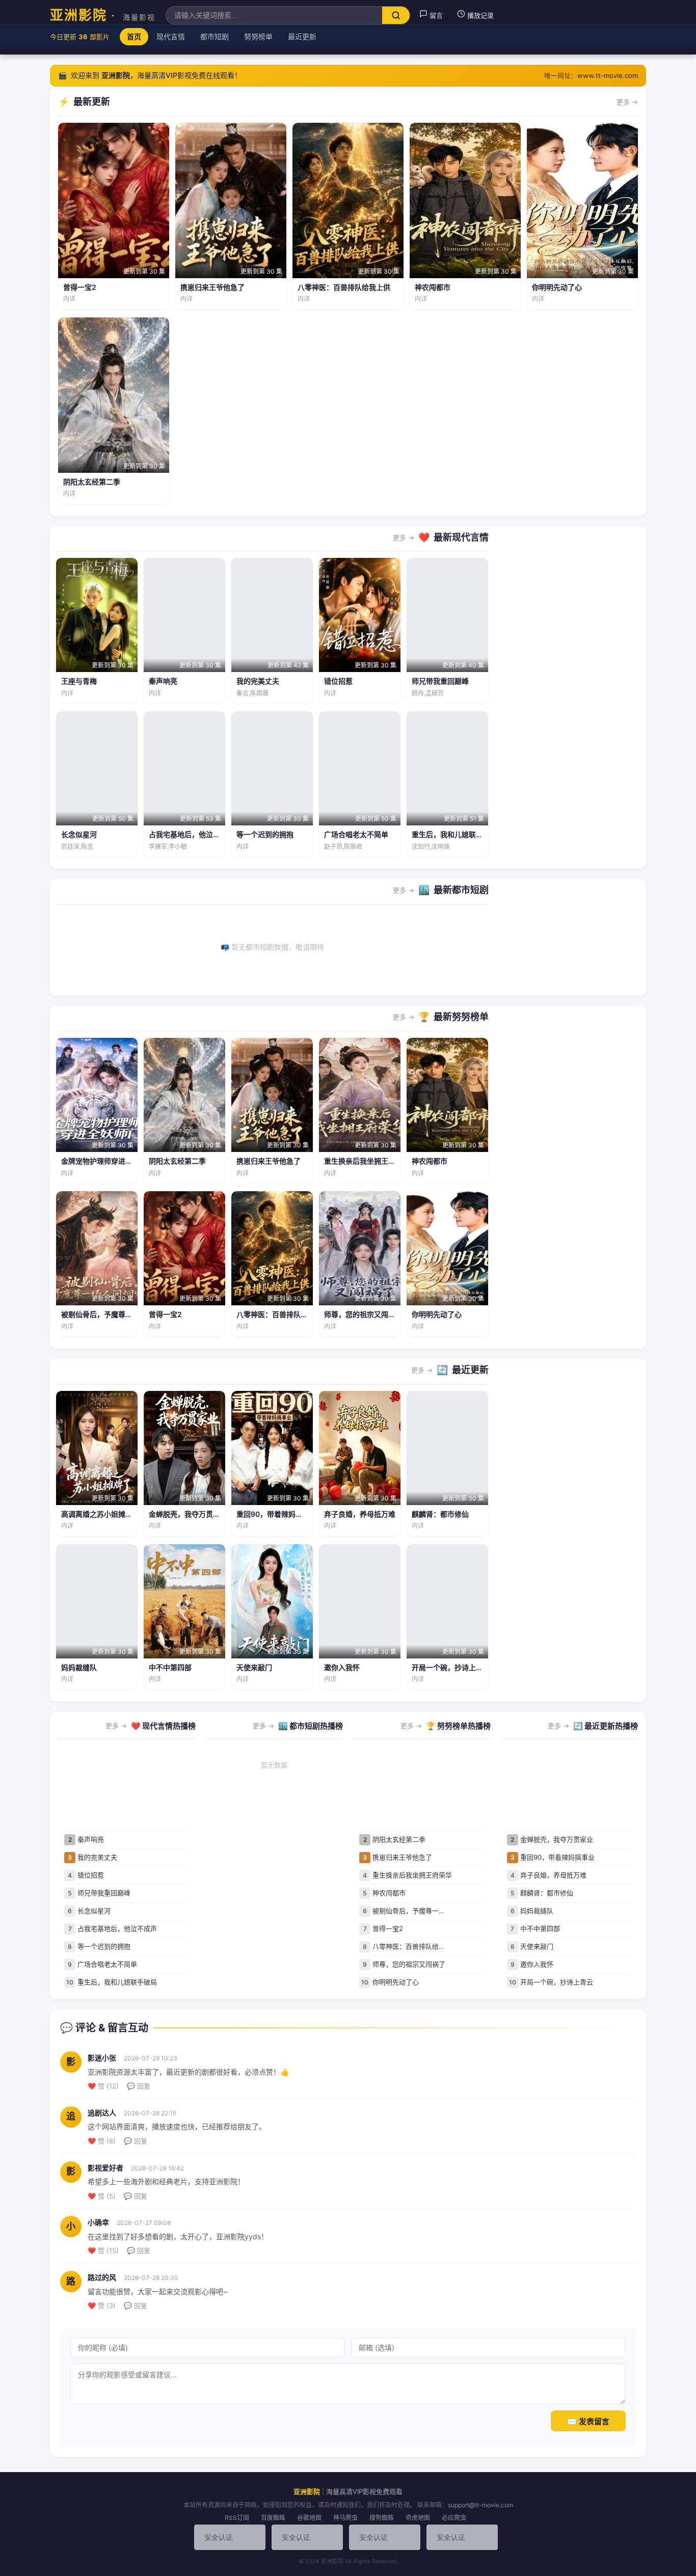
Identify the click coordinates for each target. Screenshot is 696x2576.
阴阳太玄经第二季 (92, 482)
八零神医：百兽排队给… (404, 1946)
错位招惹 (338, 681)
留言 (435, 15)
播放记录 (479, 15)
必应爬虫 (454, 2518)
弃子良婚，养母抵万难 (360, 1514)
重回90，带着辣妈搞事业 (277, 1514)
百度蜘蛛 (273, 2518)
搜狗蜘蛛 (382, 2518)
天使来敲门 (254, 1667)
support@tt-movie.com (480, 2505)
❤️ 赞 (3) (102, 2305)
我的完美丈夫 (258, 681)
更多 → (627, 102)
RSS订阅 (237, 2518)
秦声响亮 (163, 681)
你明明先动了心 (557, 287)
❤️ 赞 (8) (102, 2141)
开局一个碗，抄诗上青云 (451, 1667)
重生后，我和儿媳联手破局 (454, 834)
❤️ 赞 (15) (103, 2250)
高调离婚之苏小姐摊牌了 (100, 1514)
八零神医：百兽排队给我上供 (344, 287)
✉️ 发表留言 (588, 2421)
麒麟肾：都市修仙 (440, 1514)
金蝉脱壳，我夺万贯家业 (188, 1514)
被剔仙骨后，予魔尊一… (404, 1911)
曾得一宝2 (80, 287)
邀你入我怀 (342, 1667)
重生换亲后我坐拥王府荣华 (367, 1161)
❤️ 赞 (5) (102, 2196)
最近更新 (470, 1370)
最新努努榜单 (461, 1017)
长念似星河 (79, 834)
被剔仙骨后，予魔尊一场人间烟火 (115, 1314)
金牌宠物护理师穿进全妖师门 (108, 1161)
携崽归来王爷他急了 (212, 287)
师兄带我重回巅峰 (440, 681)
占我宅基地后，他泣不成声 (192, 834)
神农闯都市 (433, 287)
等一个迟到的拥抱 (265, 834)
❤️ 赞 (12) (103, 2086)
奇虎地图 (418, 2518)
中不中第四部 (170, 1667)
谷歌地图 (309, 2518)
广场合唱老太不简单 (356, 834)
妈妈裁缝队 (79, 1667)
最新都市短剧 (461, 890)
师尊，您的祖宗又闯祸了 (363, 1314)
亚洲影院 (103, 15)
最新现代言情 (461, 537)
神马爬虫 (345, 2518)
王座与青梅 (79, 681)
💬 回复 (139, 2086)
